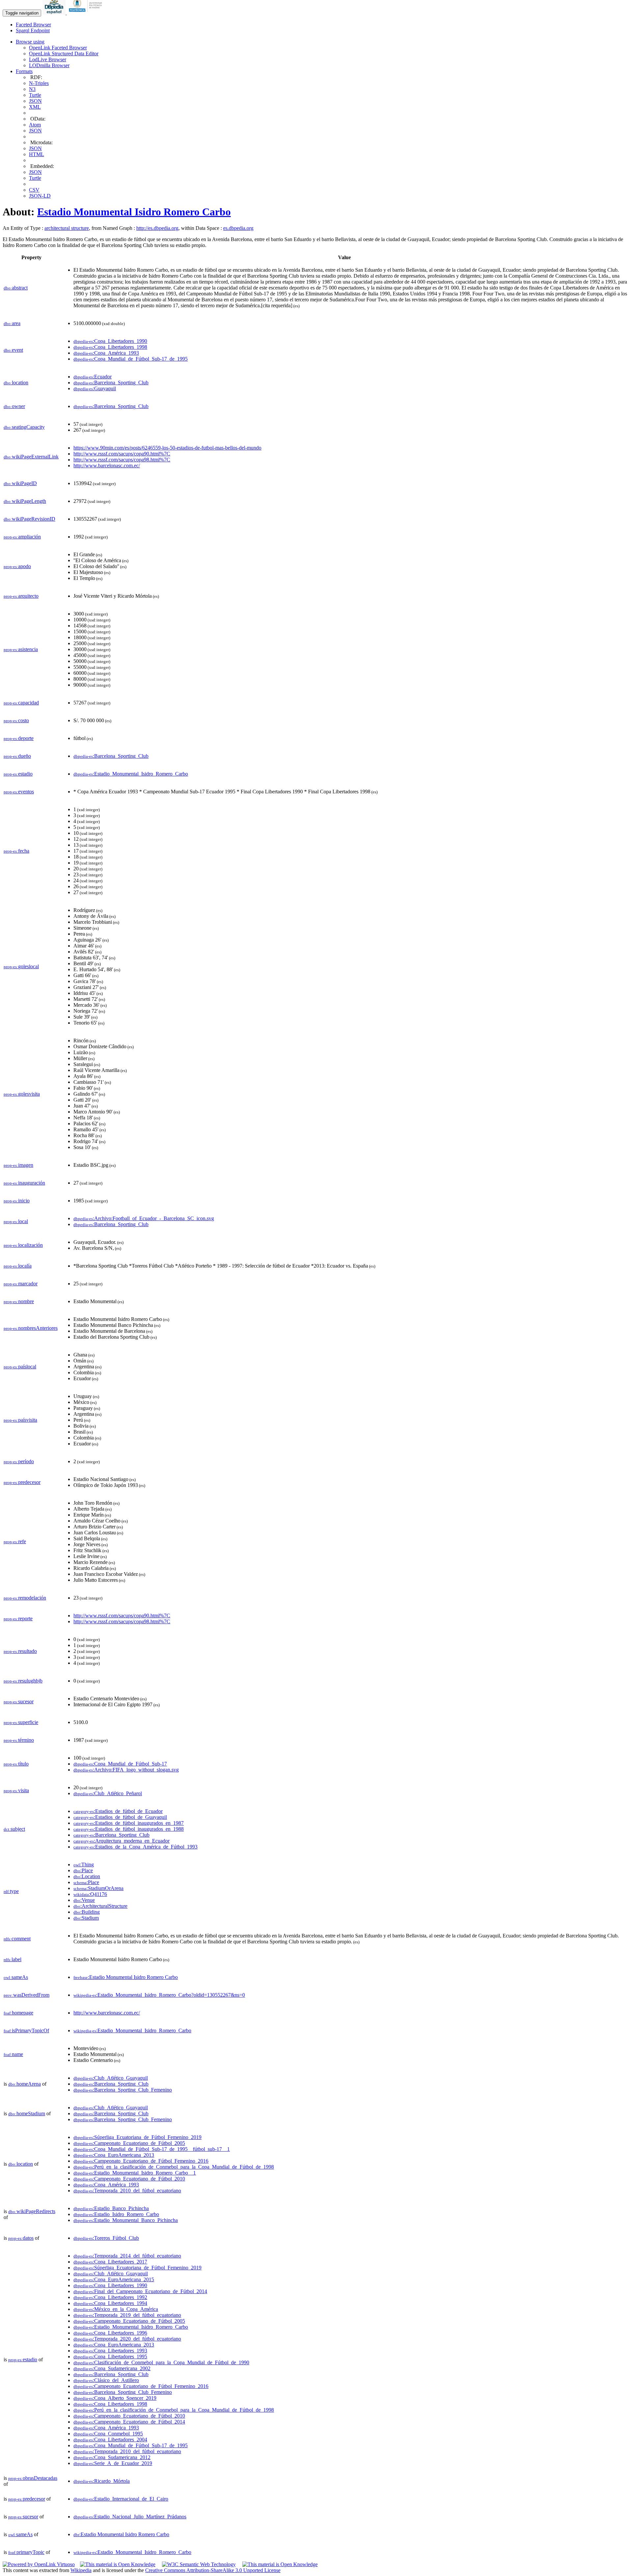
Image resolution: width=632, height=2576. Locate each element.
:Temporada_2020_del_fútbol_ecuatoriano (127, 2339)
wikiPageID (20, 483)
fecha (16, 851)
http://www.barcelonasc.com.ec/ (107, 466)
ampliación (22, 537)
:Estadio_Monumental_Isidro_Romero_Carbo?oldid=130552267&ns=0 (159, 1995)
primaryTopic (26, 2552)
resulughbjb (23, 1681)
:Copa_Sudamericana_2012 (112, 2457)
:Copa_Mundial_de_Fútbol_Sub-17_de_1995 (131, 359)
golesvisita (22, 1094)
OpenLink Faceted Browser (58, 48)
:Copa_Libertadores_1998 (110, 347)
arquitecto (21, 596)
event (13, 350)
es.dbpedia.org (238, 228)
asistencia (21, 649)
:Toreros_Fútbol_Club (106, 2238)
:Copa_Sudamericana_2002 (112, 2368)
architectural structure (67, 228)
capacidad (21, 703)
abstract (16, 288)
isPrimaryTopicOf (26, 2030)
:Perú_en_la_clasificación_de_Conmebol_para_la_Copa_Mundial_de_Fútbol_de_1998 (174, 2167)
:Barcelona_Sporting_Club (111, 383)
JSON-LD (40, 196)
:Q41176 (90, 1894)
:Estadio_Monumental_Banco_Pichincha (126, 2220)
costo (16, 720)
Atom (35, 125)
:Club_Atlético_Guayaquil (111, 2078)
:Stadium (86, 1918)
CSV (34, 190)
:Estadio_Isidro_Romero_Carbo (116, 2214)
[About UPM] (87, 13)
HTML (37, 154)
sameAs (16, 1977)
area (12, 323)
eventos (19, 792)
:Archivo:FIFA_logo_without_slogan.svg (126, 1770)
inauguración (24, 1183)
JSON (35, 101)
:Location (87, 1876)
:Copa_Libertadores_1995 (110, 2357)
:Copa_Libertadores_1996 (110, 2333)
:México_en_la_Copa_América (116, 2309)
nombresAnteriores (31, 1328)
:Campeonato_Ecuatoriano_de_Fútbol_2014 (129, 2422)
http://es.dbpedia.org (157, 228)
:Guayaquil (95, 388)
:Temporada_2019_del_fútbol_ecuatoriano (127, 2315)
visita (16, 1790)
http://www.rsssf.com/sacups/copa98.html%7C (122, 460)
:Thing (84, 1864)
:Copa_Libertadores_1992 (110, 2297)
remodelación (25, 1598)
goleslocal (21, 966)
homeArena (25, 2084)
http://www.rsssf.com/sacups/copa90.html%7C (122, 454)
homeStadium (27, 2113)
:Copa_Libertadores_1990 (110, 341)
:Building (87, 1912)
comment (17, 1939)
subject (14, 1829)
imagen (18, 1165)
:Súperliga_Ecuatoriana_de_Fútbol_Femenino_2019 (137, 2137)
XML (35, 107)
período (19, 1461)
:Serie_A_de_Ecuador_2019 (113, 2463)
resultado (20, 1651)
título (16, 1764)
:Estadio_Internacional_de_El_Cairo (121, 2499)
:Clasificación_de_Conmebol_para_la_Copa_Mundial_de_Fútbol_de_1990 (161, 2362)
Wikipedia (81, 2570)
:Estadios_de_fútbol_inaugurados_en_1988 (129, 1829)
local (16, 1221)
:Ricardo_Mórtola (102, 2481)
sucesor (19, 1701)
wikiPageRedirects (32, 2211)
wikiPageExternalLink (31, 457)
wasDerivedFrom (26, 1995)
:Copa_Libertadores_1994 (110, 2303)
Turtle (35, 95)
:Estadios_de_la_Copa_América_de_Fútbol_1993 (135, 1847)
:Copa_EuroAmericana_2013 (114, 2155)
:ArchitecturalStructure (100, 1906)
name (13, 2054)
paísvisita (20, 1420)
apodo (17, 566)
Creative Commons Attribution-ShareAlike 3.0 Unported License (213, 2570)
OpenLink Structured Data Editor (64, 54)
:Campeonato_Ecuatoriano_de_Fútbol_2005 (129, 2143)
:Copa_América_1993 (106, 353)
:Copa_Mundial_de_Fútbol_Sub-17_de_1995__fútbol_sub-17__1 (152, 2149)
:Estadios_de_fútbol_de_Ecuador (118, 1811)
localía (18, 1266)
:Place (83, 1870)
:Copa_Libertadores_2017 (110, 2262)
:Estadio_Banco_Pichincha (111, 2208)
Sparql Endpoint (33, 30)
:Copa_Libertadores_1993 (110, 2351)
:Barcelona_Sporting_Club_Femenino (123, 2090)
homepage (18, 2013)
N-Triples (39, 83)
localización (23, 1245)
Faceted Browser (33, 25)
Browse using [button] (30, 42)
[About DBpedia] (55, 13)
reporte (18, 1618)
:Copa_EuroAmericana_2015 (114, 2279)
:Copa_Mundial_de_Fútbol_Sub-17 (120, 1764)
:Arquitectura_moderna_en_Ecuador (121, 1841)
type (11, 1891)
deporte (19, 738)
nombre (19, 1301)
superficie (21, 1722)
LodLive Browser (48, 59)
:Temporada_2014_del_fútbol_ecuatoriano (127, 2256)
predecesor (22, 1482)
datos (21, 2238)
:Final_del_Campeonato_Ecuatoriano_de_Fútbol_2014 (140, 2291)
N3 (32, 89)
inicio (17, 1201)
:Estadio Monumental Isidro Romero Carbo (126, 1977)
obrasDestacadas (33, 2478)
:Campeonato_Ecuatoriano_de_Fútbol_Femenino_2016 (141, 2161)
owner (14, 406)
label (13, 1959)
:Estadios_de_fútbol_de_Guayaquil (120, 1817)
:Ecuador (92, 377)
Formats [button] (24, 71)
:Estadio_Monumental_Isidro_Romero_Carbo (131, 774)
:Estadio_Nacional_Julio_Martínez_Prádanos (130, 2517)
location (16, 383)
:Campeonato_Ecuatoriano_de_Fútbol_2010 (129, 2179)
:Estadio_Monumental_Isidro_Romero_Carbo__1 (135, 2173)
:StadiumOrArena (98, 1888)
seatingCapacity (24, 427)
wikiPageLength (25, 501)
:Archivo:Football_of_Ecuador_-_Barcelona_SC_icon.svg (144, 1218)
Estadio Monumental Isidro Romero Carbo (134, 212)
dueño (17, 756)
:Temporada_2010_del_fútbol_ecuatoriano (127, 2191)
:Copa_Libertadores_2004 (110, 2439)
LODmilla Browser (49, 65)
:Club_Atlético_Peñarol (108, 1793)
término (19, 1740)
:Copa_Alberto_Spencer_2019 (115, 2398)
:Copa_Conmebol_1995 (108, 2434)
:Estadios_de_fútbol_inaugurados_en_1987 (129, 1823)
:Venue (84, 1900)
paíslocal (20, 1367)
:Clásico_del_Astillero (106, 2380)
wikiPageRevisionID (29, 519)
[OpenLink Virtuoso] (39, 2564)
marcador (21, 1284)
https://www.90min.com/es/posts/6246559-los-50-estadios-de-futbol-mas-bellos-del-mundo (167, 448)
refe (15, 1541)
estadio (18, 774)
